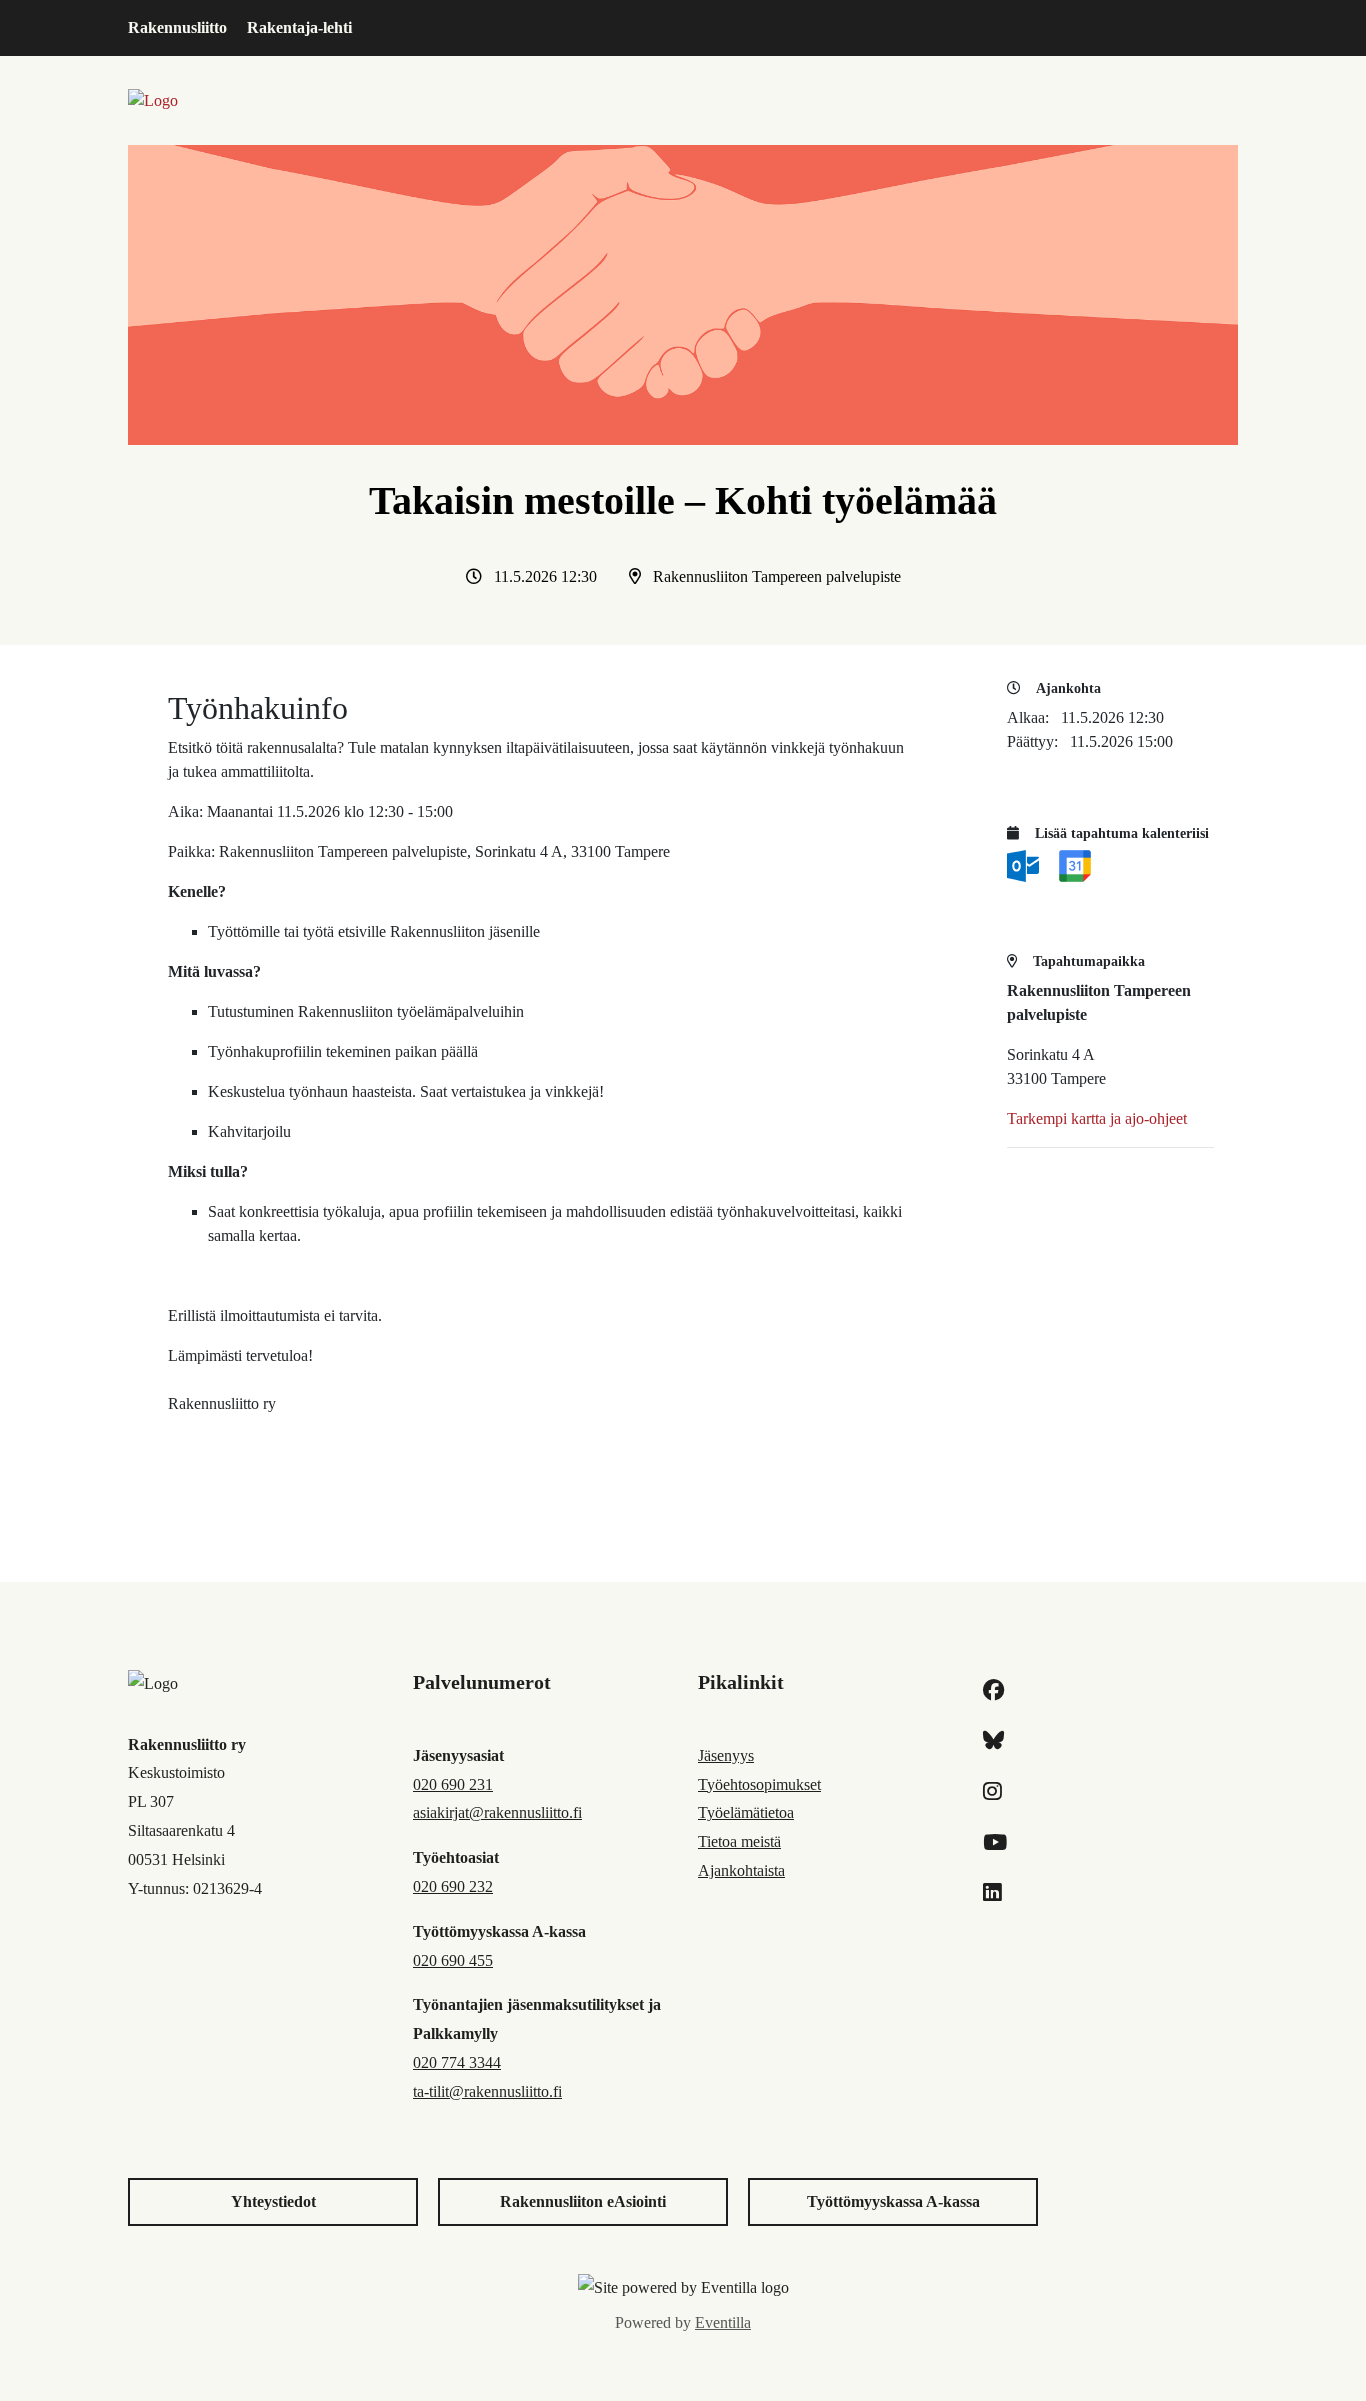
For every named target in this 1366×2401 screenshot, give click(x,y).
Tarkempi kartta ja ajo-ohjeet (1097, 1118)
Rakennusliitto (177, 27)
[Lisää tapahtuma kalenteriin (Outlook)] (1025, 864)
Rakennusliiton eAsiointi (583, 2201)
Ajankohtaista (741, 1870)
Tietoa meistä (739, 1841)
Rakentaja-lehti (299, 27)
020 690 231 (453, 1784)
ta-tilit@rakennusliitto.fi (487, 2091)
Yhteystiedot (273, 2201)
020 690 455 (453, 1960)
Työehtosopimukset (759, 1784)
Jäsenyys (726, 1755)
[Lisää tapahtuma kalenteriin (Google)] (1075, 864)
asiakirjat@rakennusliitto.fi (497, 1812)
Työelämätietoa (746, 1812)
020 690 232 (453, 1886)
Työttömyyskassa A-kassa (893, 2201)
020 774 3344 (457, 2062)
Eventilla (723, 2322)
